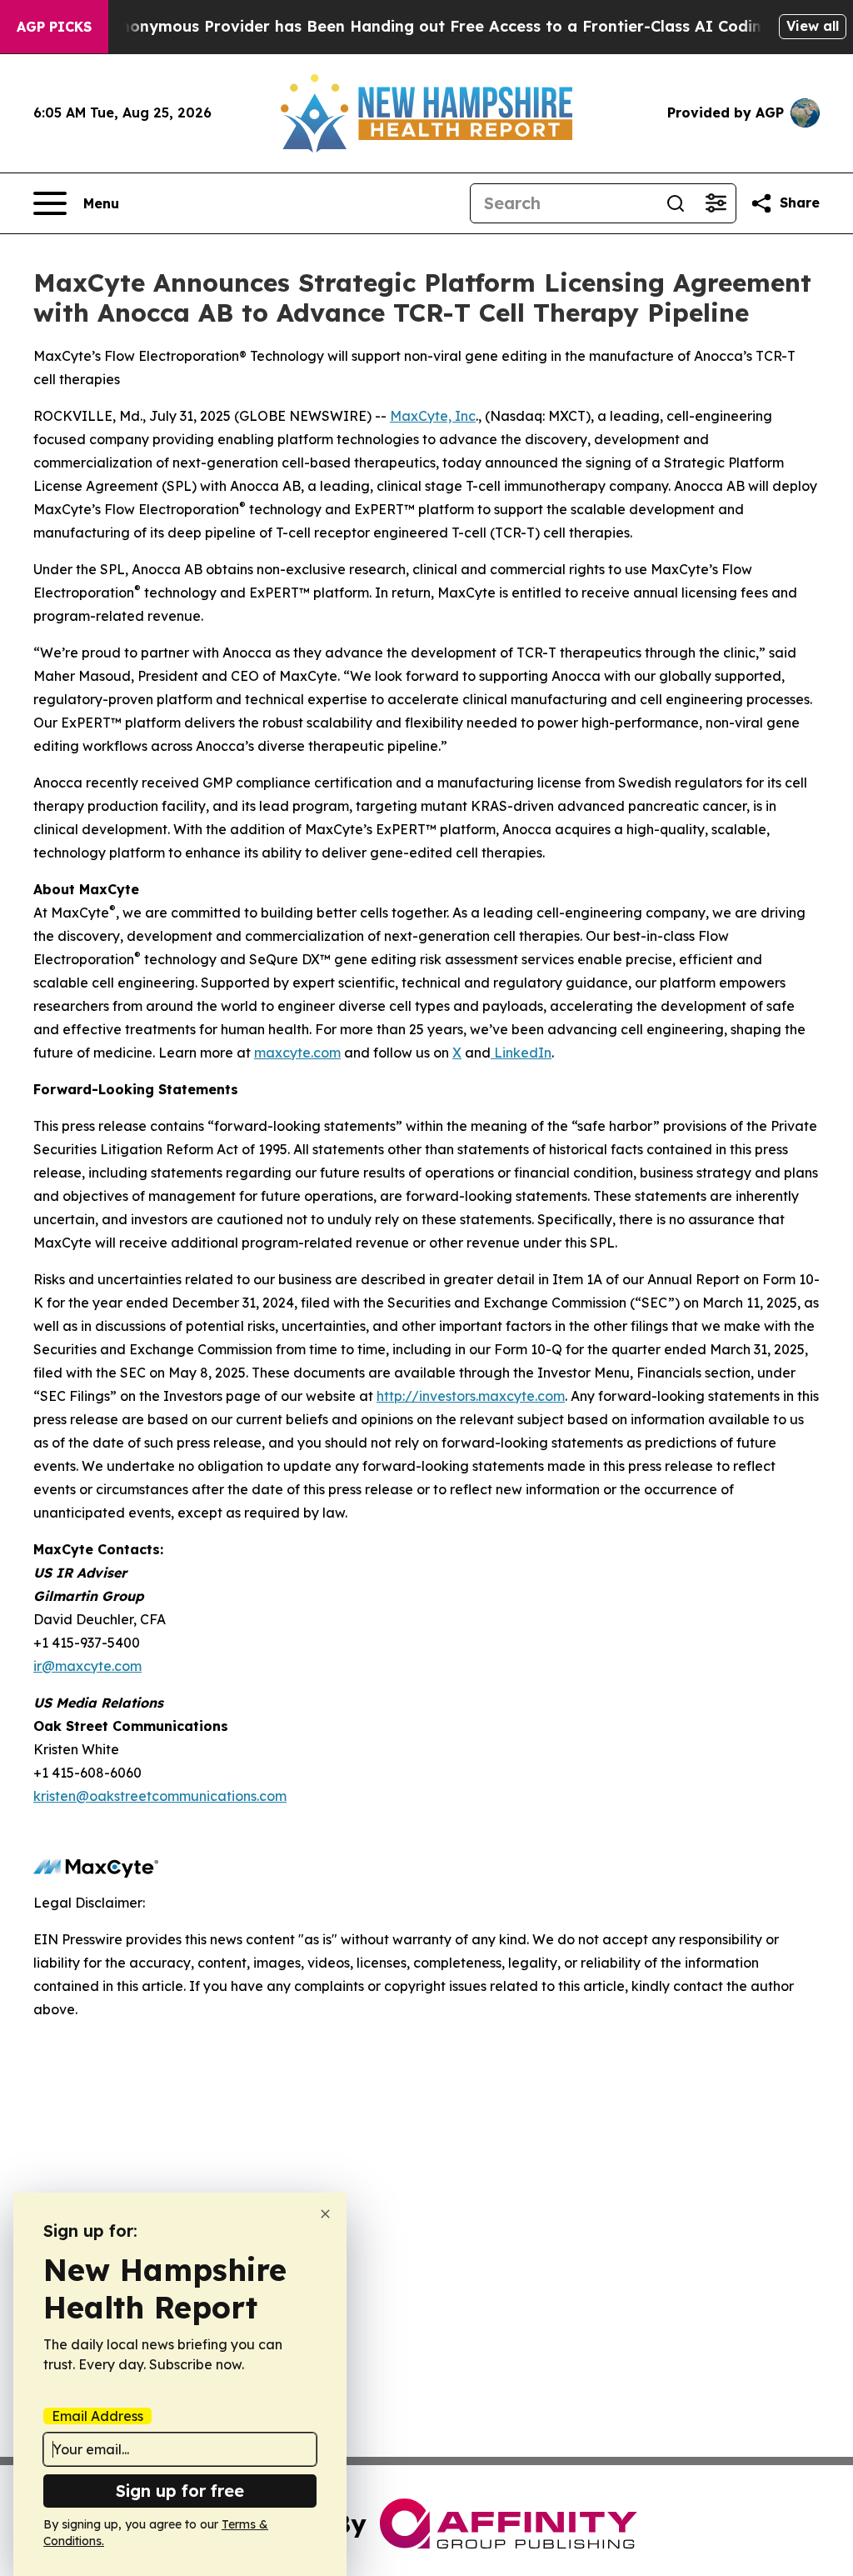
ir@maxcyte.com (87, 1666)
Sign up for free (180, 2491)
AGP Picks (54, 27)
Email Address (97, 2416)
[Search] (676, 203)
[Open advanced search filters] (716, 203)
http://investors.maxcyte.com (471, 1396)
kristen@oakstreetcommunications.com (160, 1796)
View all (813, 26)
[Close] (325, 2214)
